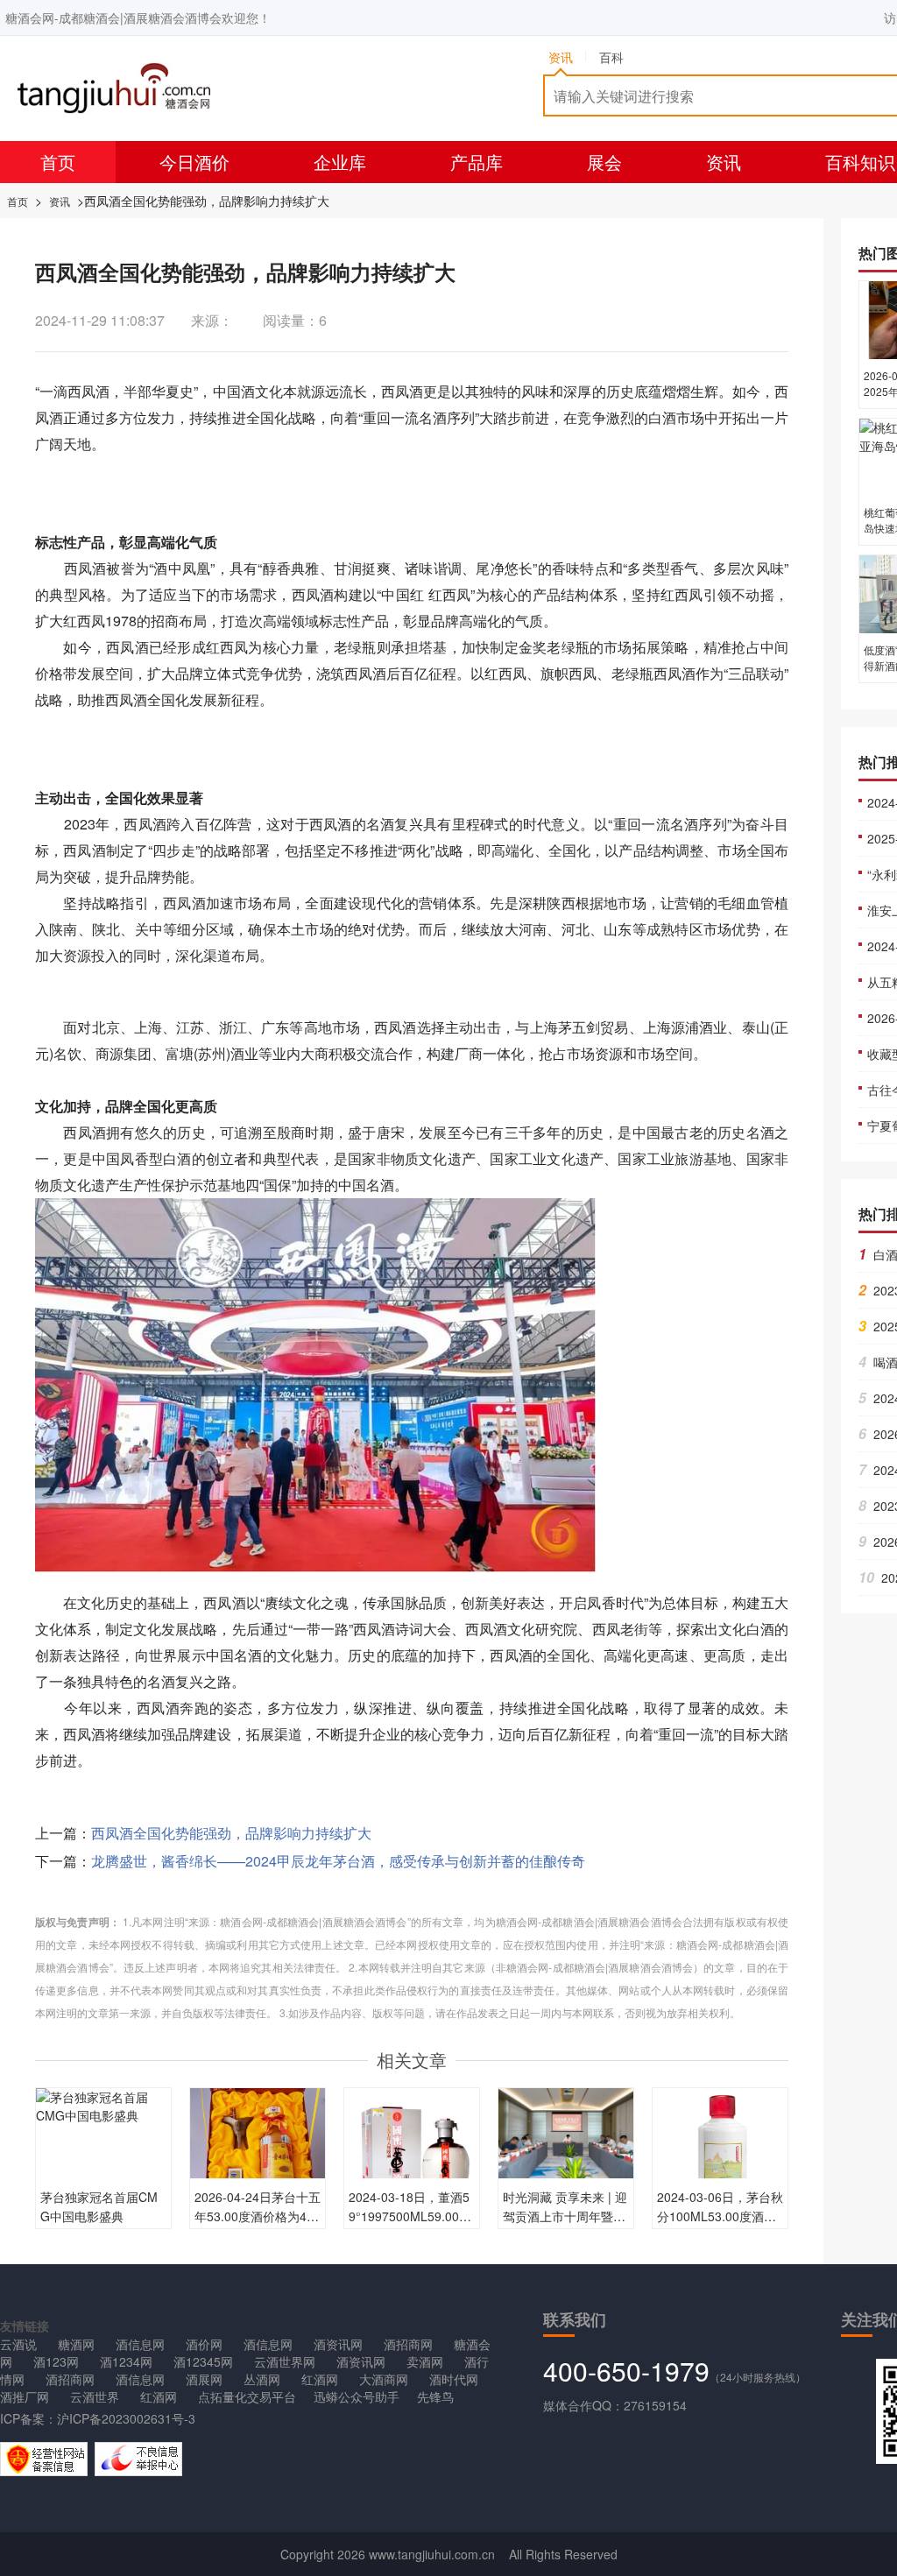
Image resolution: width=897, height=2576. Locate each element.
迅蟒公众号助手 (357, 2396)
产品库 (477, 162)
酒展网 (204, 2379)
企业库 (340, 162)
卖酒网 (425, 2361)
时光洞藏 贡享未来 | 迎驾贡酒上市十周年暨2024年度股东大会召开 (565, 2216)
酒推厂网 (25, 2396)
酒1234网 (126, 2361)
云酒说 (18, 2344)
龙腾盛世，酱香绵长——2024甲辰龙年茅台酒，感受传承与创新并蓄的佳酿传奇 (338, 1861)
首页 (58, 162)
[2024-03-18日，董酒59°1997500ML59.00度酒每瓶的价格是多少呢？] (412, 2154)
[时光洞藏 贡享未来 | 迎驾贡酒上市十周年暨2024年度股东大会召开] (566, 2131)
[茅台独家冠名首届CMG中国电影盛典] (103, 2105)
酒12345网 (203, 2361)
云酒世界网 (285, 2361)
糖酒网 (76, 2344)
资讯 (724, 162)
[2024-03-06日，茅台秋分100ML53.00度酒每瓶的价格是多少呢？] (720, 2154)
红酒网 (320, 2379)
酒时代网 (454, 2379)
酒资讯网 (338, 2344)
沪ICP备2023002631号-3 (126, 2418)
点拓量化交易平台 (247, 2396)
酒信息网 (140, 2344)
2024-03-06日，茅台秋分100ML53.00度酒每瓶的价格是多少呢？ (720, 2216)
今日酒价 (194, 162)
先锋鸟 (435, 2396)
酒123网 (56, 2361)
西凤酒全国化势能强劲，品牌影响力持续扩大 (231, 1833)
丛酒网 (262, 2379)
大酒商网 (384, 2379)
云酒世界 (95, 2396)
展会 (604, 162)
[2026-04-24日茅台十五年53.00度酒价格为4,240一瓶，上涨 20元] (258, 2154)
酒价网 (204, 2344)
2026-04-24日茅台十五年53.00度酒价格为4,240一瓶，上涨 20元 (258, 2216)
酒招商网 (408, 2344)
